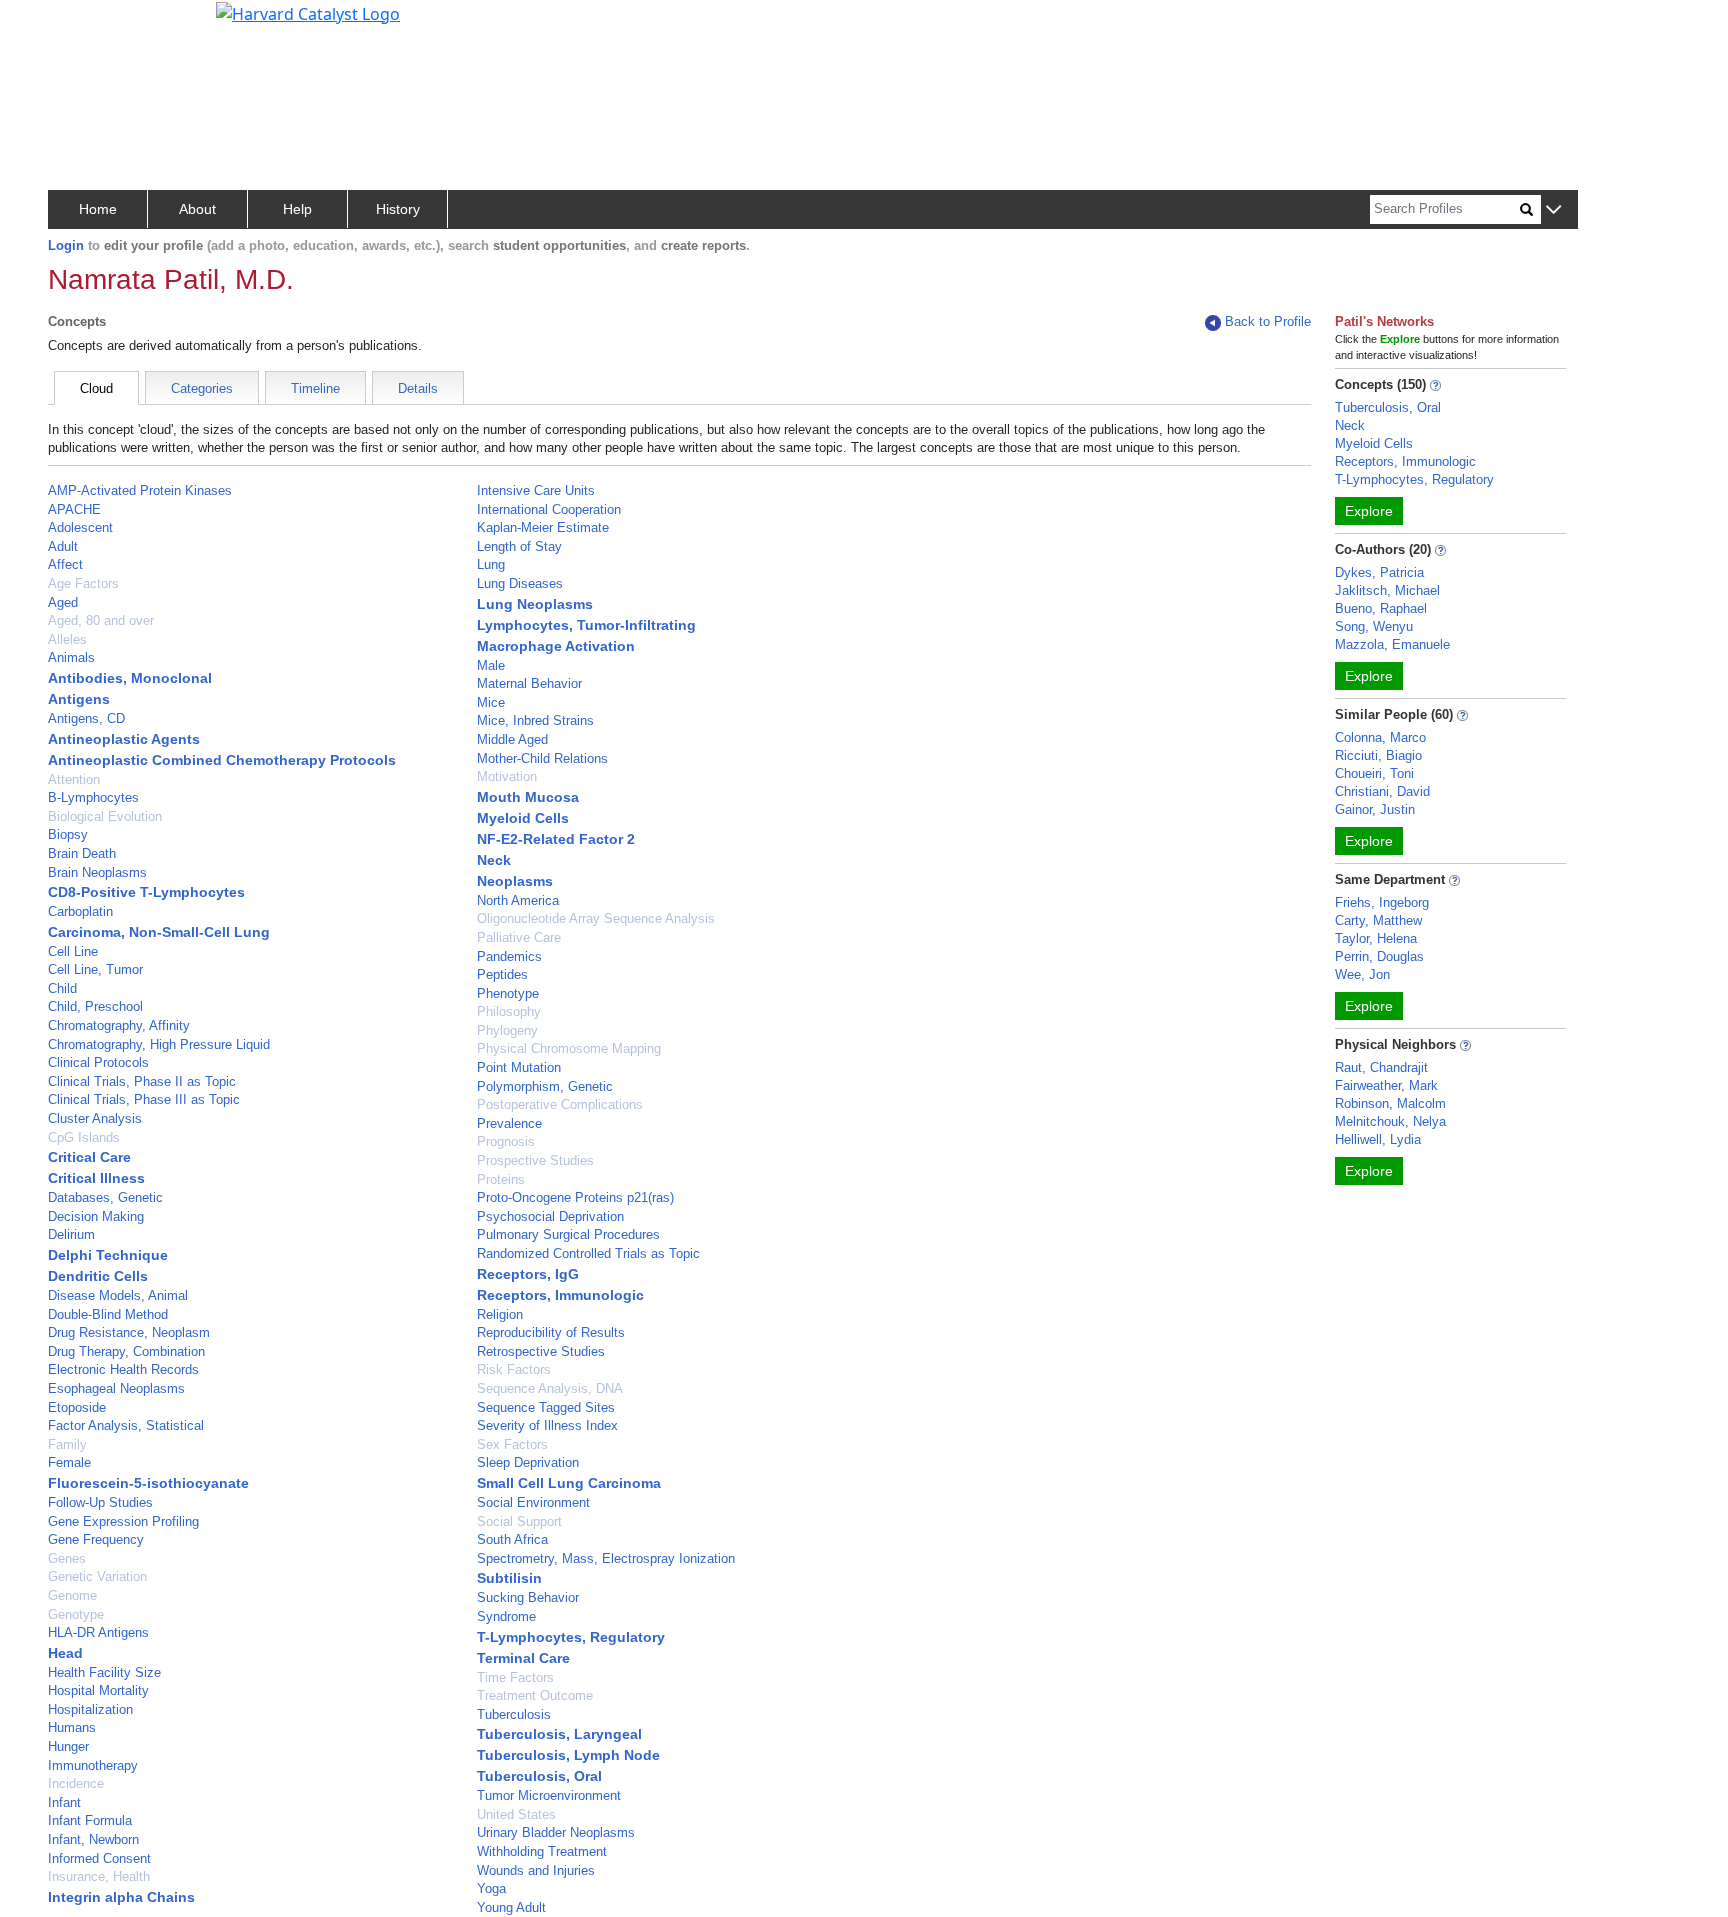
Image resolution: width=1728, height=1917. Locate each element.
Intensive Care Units (536, 490)
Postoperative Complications (560, 1104)
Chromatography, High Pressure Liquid (159, 1044)
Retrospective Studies (541, 1351)
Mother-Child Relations (542, 758)
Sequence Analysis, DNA (550, 1388)
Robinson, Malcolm (1390, 1103)
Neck (494, 860)
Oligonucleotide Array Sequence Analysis (596, 918)
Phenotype (508, 993)
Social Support (519, 1521)
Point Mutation (519, 1067)
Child (62, 988)
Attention (74, 779)
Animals (71, 657)
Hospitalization (90, 1709)
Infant (64, 1802)
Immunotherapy (93, 1765)
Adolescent (80, 527)
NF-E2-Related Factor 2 (556, 839)
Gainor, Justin (1375, 809)
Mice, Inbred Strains (535, 720)
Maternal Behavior (529, 683)
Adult (63, 546)
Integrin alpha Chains (121, 1897)
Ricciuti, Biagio (1378, 755)
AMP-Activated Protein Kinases (140, 490)
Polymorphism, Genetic (545, 1086)
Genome (72, 1595)
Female (69, 1462)
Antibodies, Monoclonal (130, 678)
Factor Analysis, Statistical (126, 1425)
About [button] (197, 209)
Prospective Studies (535, 1160)
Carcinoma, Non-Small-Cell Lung (159, 932)
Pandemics (509, 956)
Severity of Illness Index (547, 1425)
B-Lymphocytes (93, 797)
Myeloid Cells (523, 818)
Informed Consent (99, 1858)
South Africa (512, 1539)
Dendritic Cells (98, 1276)
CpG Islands (84, 1137)
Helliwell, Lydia (1378, 1139)
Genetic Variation (97, 1576)
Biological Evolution (105, 816)
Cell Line (73, 951)
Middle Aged (512, 739)
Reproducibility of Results (551, 1332)
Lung (491, 564)
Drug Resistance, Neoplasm (129, 1332)
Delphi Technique (108, 1255)
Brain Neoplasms (97, 872)
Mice (491, 702)
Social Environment (533, 1502)
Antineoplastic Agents (124, 739)
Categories (202, 388)
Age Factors (83, 583)
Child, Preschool (95, 1006)
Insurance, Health (99, 1876)
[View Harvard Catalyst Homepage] (308, 12)
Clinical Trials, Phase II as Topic (142, 1081)
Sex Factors (512, 1444)
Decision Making (96, 1216)
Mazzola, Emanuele (1392, 644)
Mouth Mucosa (528, 797)
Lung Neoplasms (535, 604)
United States (516, 1814)
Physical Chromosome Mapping (569, 1048)
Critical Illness (96, 1178)
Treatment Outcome (535, 1695)
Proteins (501, 1179)
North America (518, 900)
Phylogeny (507, 1030)
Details (418, 388)
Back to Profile (1268, 321)
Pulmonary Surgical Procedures (568, 1234)
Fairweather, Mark (1386, 1085)
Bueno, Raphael (1381, 608)
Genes (67, 1558)
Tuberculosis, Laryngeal (559, 1734)
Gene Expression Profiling (123, 1521)
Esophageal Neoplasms (116, 1388)
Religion (500, 1314)
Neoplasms (515, 881)
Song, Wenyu (1374, 626)
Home (98, 209)
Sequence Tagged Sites (546, 1407)
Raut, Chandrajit (1381, 1067)
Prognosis (506, 1141)
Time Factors (515, 1677)
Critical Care (89, 1157)
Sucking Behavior (528, 1597)
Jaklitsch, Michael (1387, 590)
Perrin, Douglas (1379, 956)
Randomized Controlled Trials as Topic (588, 1253)
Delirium (71, 1234)
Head (65, 1653)
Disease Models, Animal (118, 1295)
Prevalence (509, 1123)
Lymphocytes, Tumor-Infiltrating (586, 625)
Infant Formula (90, 1820)
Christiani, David (1382, 791)
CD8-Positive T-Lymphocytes (146, 892)
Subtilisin (509, 1578)
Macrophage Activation (556, 646)
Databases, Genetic (105, 1197)
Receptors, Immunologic (560, 1295)
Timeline (315, 388)
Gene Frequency (96, 1539)
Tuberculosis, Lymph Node (568, 1755)
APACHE (74, 509)
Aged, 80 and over (101, 620)
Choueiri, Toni (1374, 773)
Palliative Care (519, 937)
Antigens (79, 699)
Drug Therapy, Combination (126, 1351)
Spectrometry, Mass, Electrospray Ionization (606, 1558)
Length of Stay (519, 546)
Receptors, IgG (528, 1274)
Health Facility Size (104, 1672)
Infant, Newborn (93, 1839)
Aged (63, 602)
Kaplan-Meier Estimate (543, 527)
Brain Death (82, 853)
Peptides (502, 974)
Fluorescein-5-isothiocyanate (148, 1483)
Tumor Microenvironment (549, 1795)
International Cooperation (549, 509)
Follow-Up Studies (100, 1502)
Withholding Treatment (542, 1851)
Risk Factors (514, 1369)
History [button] (398, 209)
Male (491, 665)
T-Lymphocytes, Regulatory (571, 1637)
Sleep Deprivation (528, 1462)
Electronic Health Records (123, 1369)
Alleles (67, 639)
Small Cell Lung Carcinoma (569, 1483)
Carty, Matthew (1378, 920)
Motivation (507, 776)
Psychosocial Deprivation (550, 1216)
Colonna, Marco (1380, 737)
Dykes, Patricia (1379, 572)
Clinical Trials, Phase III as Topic (144, 1099)
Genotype (76, 1614)
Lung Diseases (520, 583)
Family (67, 1444)
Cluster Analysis (95, 1118)
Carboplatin (80, 911)
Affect (65, 564)
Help (297, 209)
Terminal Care (523, 1658)
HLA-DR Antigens (98, 1632)
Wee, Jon (1362, 974)
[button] (1553, 210)
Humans (72, 1727)
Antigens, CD (86, 718)
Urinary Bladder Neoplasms (556, 1832)
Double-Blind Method (108, 1314)
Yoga (491, 1888)
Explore (1369, 511)
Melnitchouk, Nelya (1390, 1121)
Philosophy (509, 1011)
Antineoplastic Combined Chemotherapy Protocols (222, 760)
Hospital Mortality (98, 1690)
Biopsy (68, 834)
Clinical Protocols (98, 1062)
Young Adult (511, 1907)
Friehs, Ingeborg (1382, 902)
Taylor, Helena (1376, 938)
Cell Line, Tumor (95, 969)
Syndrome (506, 1616)
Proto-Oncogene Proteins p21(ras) (575, 1197)
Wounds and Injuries (536, 1870)
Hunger (68, 1746)
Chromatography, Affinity (119, 1025)
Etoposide (77, 1407)
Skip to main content (83, 24)
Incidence (76, 1783)
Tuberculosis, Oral (539, 1776)
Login (66, 245)
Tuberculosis (514, 1714)
